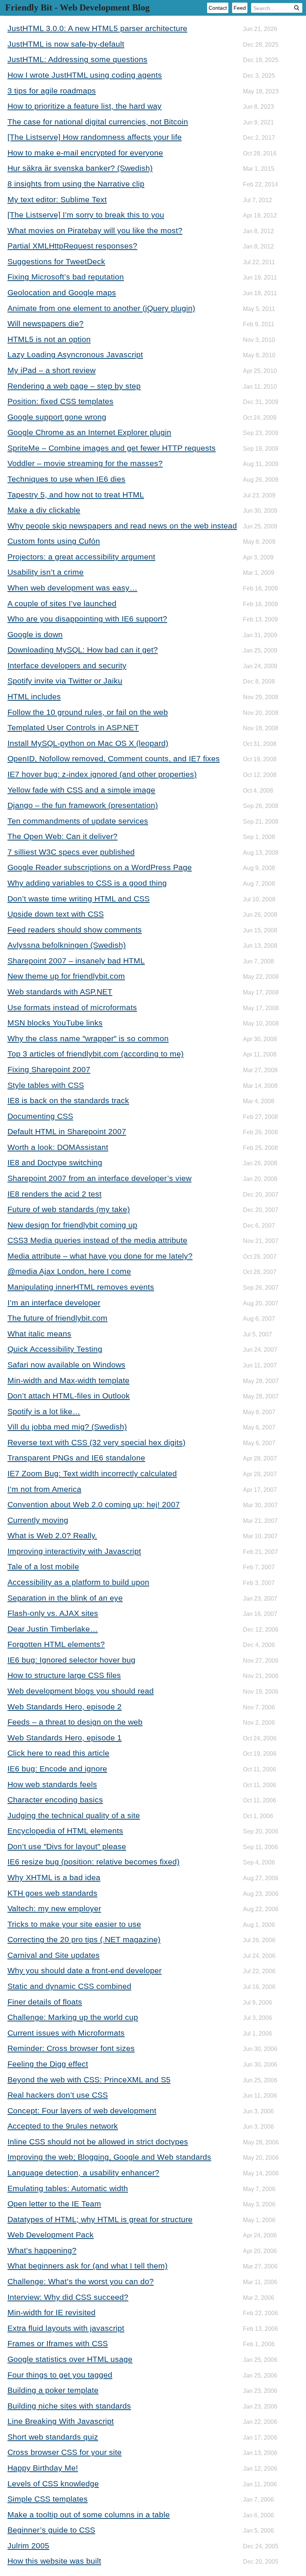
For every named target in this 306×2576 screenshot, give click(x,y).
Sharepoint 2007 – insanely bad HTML (76, 961)
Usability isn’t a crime (46, 572)
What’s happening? (42, 2250)
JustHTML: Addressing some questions (77, 59)
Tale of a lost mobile (43, 1566)
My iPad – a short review (51, 370)
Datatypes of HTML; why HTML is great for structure (100, 2219)
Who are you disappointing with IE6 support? (87, 619)
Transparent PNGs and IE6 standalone (76, 1458)
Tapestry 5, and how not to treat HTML (76, 495)
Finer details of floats (45, 2002)
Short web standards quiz (53, 2437)
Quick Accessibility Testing (55, 1349)
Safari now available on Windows (66, 1365)
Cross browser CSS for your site (65, 2452)
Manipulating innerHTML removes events (81, 1287)
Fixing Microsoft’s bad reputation (66, 277)
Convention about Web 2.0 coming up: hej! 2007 (94, 1504)
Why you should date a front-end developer (85, 1970)
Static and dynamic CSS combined (69, 1986)
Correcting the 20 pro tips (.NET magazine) (84, 1939)
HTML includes (34, 696)
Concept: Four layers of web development (82, 2111)
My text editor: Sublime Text (57, 199)
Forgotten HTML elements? (56, 1644)
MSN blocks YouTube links (55, 1023)
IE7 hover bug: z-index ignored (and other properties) (102, 774)
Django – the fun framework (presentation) (83, 805)
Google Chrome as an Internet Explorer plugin (89, 432)
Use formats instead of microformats (72, 1007)
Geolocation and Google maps (62, 292)
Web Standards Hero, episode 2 (65, 1707)
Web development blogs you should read (81, 1691)
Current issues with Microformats (66, 2033)
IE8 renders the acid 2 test (54, 1194)
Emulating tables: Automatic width (68, 2188)
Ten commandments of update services (78, 821)
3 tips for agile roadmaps (52, 91)
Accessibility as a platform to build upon (78, 1582)
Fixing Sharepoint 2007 (49, 1069)
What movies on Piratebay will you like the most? (95, 230)
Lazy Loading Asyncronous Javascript (75, 354)
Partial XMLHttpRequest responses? (72, 246)
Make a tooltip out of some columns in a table (89, 2515)
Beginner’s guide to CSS (51, 2530)
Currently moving (38, 1520)
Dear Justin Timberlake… (53, 1629)
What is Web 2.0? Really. (52, 1535)
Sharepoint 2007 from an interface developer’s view (99, 1178)
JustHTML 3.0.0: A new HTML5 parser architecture (97, 28)
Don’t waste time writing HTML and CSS (79, 899)
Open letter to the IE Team (54, 2204)
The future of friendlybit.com (57, 1318)
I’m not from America (44, 1489)
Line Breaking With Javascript (61, 2421)
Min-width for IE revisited (51, 2312)
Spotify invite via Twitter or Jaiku (65, 681)
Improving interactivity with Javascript (74, 1551)
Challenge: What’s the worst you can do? (81, 2281)
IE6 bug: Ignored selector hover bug (71, 1660)
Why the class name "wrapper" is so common (88, 1038)
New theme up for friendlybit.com (66, 976)
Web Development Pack (51, 2235)
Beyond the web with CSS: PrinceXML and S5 (89, 2080)
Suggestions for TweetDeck (56, 261)
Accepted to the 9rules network (63, 2126)
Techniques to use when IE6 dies (66, 479)
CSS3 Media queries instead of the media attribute (97, 1240)
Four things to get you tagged (60, 2375)
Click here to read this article (58, 1753)
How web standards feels (52, 1784)
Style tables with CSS (46, 1085)
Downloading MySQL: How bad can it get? (83, 650)
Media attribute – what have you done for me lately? (100, 1256)
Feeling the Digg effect (48, 2064)
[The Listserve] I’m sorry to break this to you (86, 215)
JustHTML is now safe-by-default (66, 44)
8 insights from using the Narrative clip (76, 184)
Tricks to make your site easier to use (74, 1924)
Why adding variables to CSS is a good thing (87, 883)
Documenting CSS (40, 1116)
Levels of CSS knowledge (53, 2484)
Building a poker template (53, 2390)
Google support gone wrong (57, 417)
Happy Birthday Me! (43, 2468)
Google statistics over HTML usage (70, 2359)
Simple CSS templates (48, 2499)
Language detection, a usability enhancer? (83, 2173)
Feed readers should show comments (75, 930)
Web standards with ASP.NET (60, 992)
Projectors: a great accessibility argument (81, 557)
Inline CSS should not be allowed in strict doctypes (98, 2142)
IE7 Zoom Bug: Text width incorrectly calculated (92, 1473)
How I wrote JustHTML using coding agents (85, 75)
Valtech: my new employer (54, 1908)
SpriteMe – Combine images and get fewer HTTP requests (112, 448)
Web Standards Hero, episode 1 (65, 1738)
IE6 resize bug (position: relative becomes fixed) (93, 1862)
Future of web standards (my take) (69, 1209)
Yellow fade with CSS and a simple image (81, 790)
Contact (218, 8)
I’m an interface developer (54, 1303)
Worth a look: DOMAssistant (58, 1147)
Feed (240, 8)
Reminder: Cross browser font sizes (71, 2048)
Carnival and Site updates (54, 1955)
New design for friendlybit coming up (72, 1225)
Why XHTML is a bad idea (54, 1877)
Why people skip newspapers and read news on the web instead (122, 526)
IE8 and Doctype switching (55, 1162)
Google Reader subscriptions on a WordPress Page (100, 867)
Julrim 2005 (28, 2546)
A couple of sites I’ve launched (62, 603)
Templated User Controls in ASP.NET (73, 727)
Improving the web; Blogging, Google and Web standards (109, 2157)
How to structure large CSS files (64, 1675)
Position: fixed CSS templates (60, 401)
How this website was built (54, 2561)
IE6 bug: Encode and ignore (57, 1769)
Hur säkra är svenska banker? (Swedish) (80, 168)
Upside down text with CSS (56, 914)
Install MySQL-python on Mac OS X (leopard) (88, 743)
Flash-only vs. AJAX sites (53, 1613)
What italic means (39, 1334)
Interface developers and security (67, 665)
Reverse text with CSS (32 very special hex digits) (96, 1442)
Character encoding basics (55, 1800)
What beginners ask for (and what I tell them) (88, 2266)
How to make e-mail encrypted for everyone (85, 153)
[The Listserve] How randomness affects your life (95, 137)
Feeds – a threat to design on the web (75, 1722)
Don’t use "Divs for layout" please (67, 1846)
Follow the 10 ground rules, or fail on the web (88, 712)
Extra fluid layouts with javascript (66, 2328)
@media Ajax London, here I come (69, 1271)
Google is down (35, 634)
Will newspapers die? (46, 323)
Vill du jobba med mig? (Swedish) (67, 1427)
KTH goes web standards (52, 1893)
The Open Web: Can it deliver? (63, 836)
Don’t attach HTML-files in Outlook (69, 1396)
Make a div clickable (44, 510)
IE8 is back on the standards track (68, 1100)
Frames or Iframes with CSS (58, 2343)
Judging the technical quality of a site (74, 1815)
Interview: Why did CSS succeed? (68, 2297)
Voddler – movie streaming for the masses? (85, 463)
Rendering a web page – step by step (74, 386)
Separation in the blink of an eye (65, 1598)
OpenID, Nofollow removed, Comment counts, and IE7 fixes (114, 758)
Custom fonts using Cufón (54, 541)
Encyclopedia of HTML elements (65, 1831)
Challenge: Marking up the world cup (73, 2017)
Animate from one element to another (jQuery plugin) (101, 308)
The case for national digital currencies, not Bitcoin (98, 122)
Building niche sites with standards (69, 2406)
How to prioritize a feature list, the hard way (85, 106)
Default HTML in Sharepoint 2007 (67, 1131)
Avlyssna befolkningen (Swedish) (67, 945)
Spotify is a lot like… (44, 1411)
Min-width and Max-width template (68, 1380)
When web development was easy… (72, 588)
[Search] (297, 8)
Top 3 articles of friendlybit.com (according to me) (96, 1054)
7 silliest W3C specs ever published (71, 852)
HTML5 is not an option (49, 339)
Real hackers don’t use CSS (58, 2095)
